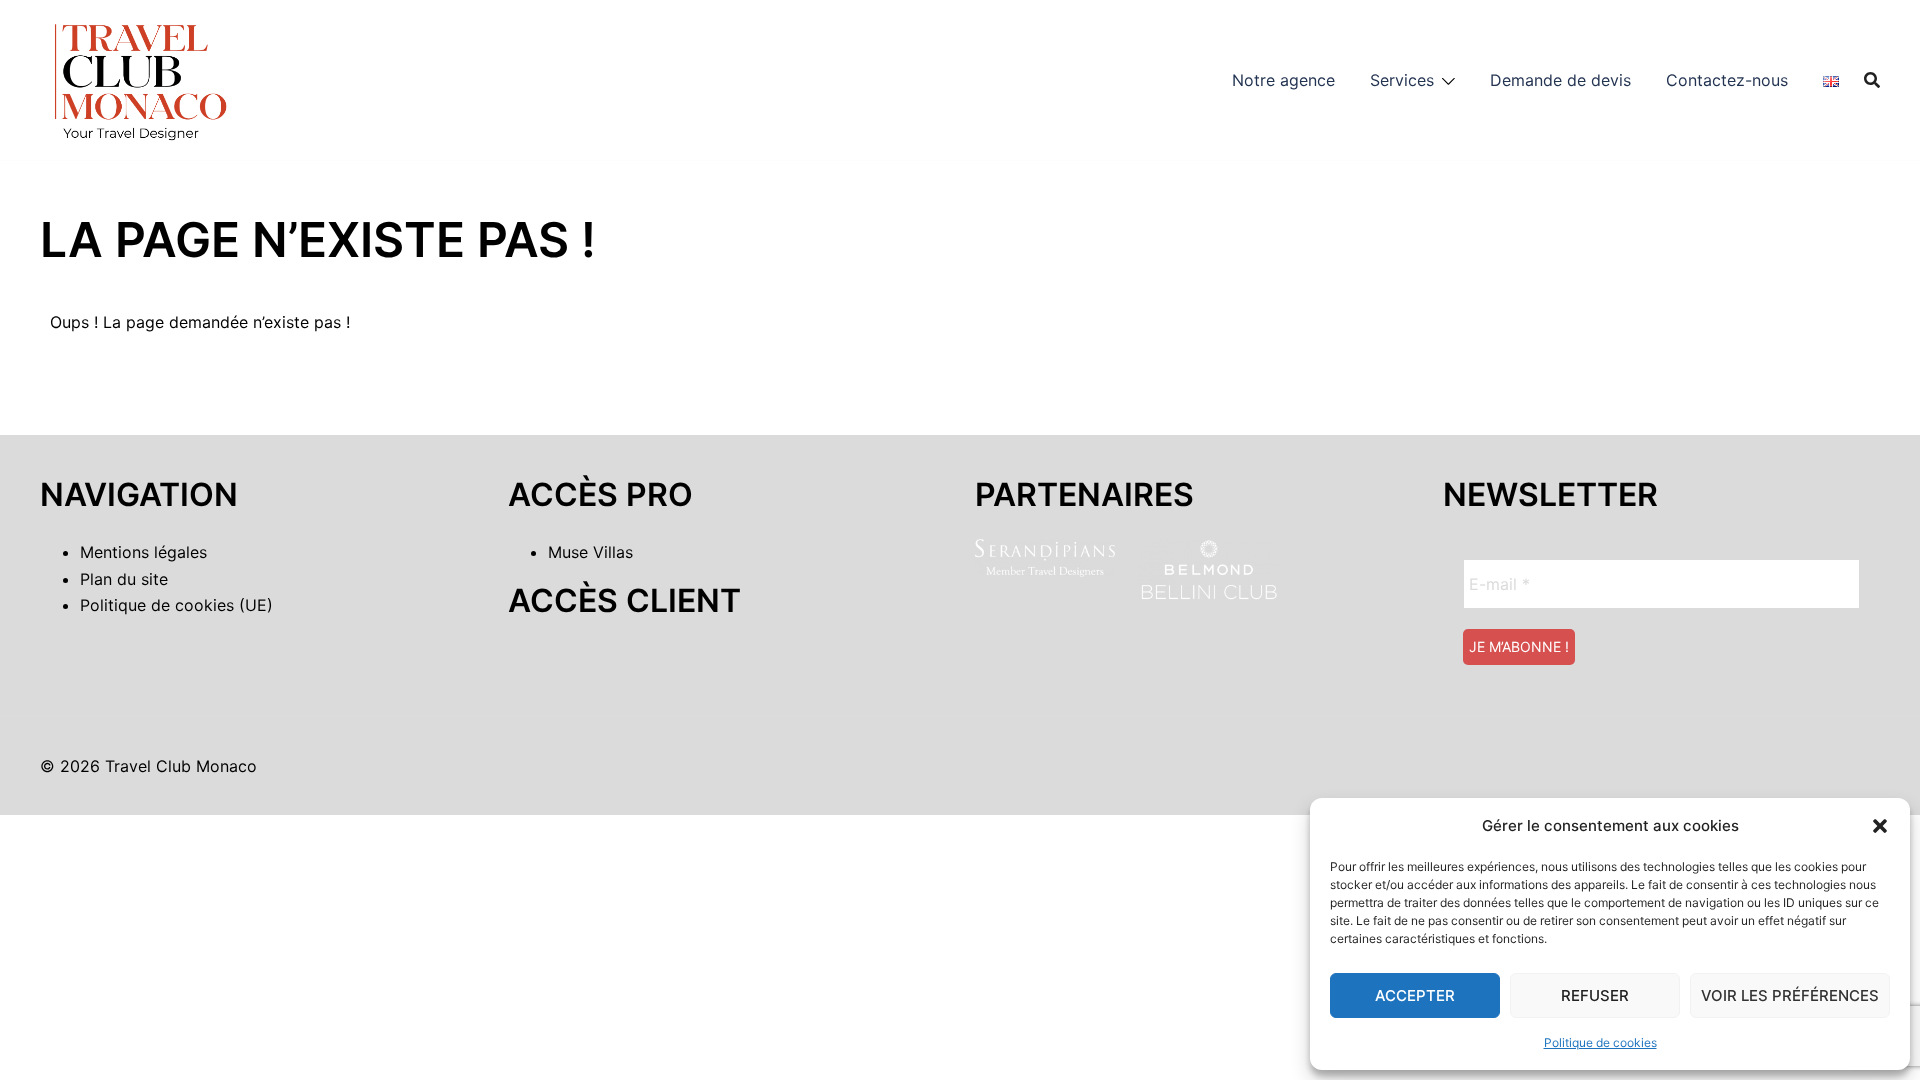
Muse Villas (590, 552)
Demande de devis (1560, 80)
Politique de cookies (1600, 1042)
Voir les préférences (1790, 995)
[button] (1880, 826)
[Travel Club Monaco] (140, 78)
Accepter (1415, 995)
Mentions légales (143, 552)
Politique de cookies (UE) (176, 605)
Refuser (1595, 995)
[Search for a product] (1872, 80)
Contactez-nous (1727, 80)
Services (1402, 80)
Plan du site (124, 579)
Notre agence (1283, 80)
